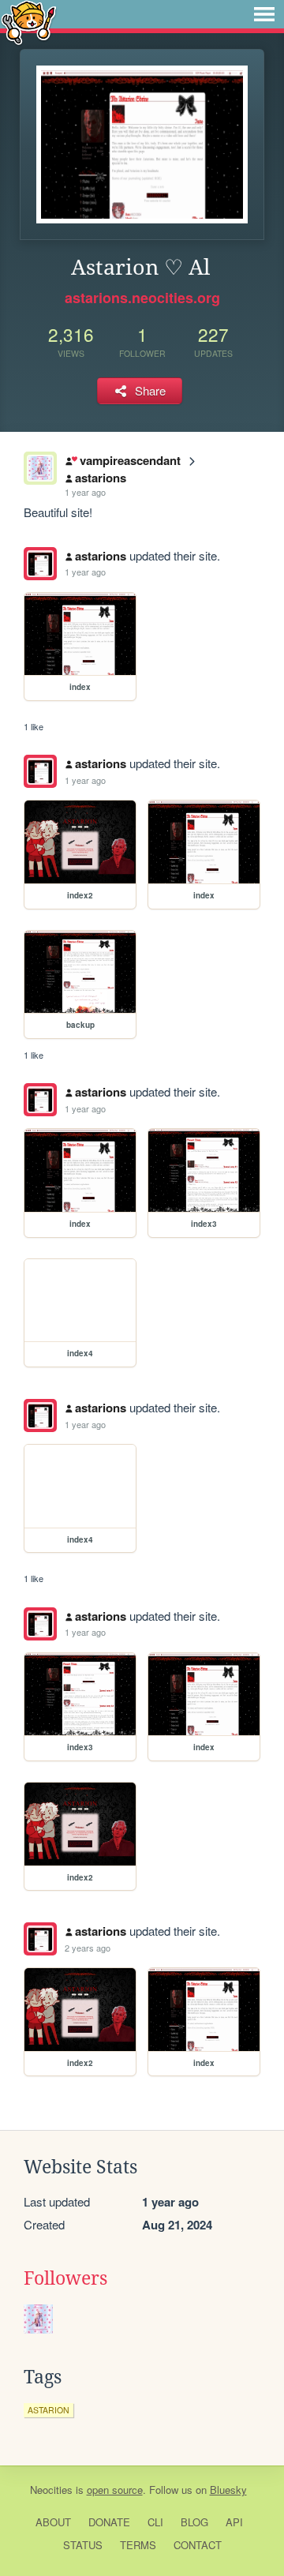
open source (115, 2490)
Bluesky (228, 2490)
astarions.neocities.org (142, 298)
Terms (138, 2545)
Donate (109, 2522)
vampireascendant (130, 460)
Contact (198, 2545)
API (234, 2522)
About (53, 2522)
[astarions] (40, 564)
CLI (155, 2522)
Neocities (51, 2490)
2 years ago (88, 1948)
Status (83, 2545)
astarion (49, 2410)
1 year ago (85, 492)
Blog (194, 2522)
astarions (101, 478)
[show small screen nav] (264, 14)
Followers (65, 2278)
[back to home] (29, 22)
